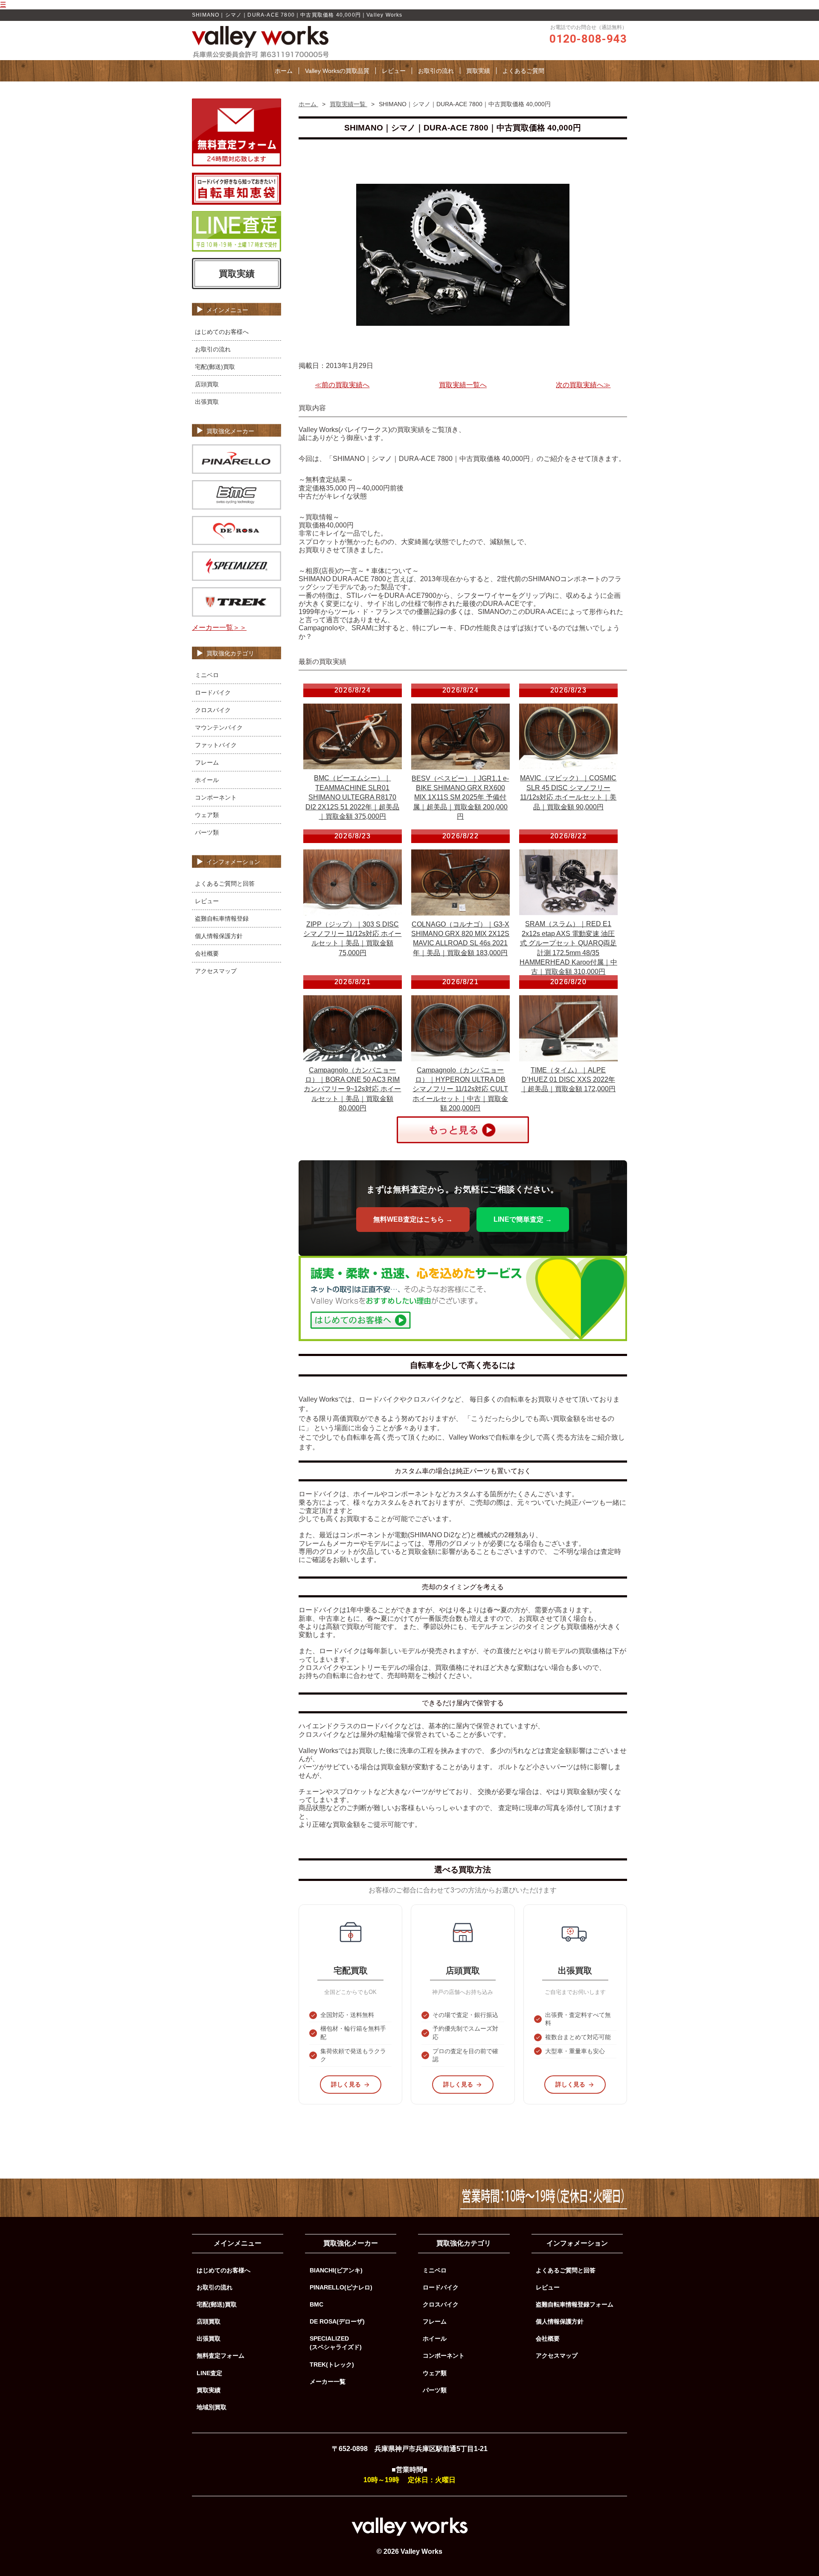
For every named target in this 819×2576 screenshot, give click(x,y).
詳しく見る (346, 2084)
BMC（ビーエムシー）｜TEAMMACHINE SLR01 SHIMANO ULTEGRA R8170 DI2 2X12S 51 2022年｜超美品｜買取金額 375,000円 (352, 797)
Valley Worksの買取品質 (337, 71)
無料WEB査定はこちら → (413, 1219)
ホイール (207, 780)
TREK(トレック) (332, 2364)
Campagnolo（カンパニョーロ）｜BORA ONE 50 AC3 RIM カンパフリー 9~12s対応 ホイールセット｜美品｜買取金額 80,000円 (352, 1089)
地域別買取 (212, 2407)
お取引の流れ (436, 71)
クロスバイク (213, 710)
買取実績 (478, 71)
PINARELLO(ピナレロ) (341, 2287)
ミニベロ (207, 675)
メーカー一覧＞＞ (219, 627)
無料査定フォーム (221, 2356)
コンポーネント (216, 797)
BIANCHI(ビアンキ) (336, 2270)
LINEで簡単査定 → (523, 1219)
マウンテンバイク (219, 727)
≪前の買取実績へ (342, 385)
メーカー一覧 (328, 2382)
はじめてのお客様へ (222, 332)
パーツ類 (207, 832)
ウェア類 (207, 815)
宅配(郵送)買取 (215, 367)
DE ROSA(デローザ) (337, 2321)
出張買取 (207, 402)
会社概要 (207, 953)
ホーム (284, 71)
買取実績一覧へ (463, 385)
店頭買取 (207, 384)
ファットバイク (216, 745)
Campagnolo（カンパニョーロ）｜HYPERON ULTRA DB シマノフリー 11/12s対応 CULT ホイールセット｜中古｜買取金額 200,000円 (460, 1089)
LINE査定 (209, 2373)
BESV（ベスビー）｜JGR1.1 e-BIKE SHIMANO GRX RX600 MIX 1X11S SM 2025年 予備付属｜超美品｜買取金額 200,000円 (460, 798)
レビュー (394, 71)
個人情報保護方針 (219, 936)
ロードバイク (213, 693)
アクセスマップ (216, 971)
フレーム (207, 762)
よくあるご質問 (523, 71)
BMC (317, 2304)
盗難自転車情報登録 (222, 919)
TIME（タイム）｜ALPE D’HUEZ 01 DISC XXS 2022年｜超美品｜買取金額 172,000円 (568, 1080)
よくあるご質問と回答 (225, 884)
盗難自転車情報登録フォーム (575, 2304)
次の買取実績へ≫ (583, 385)
